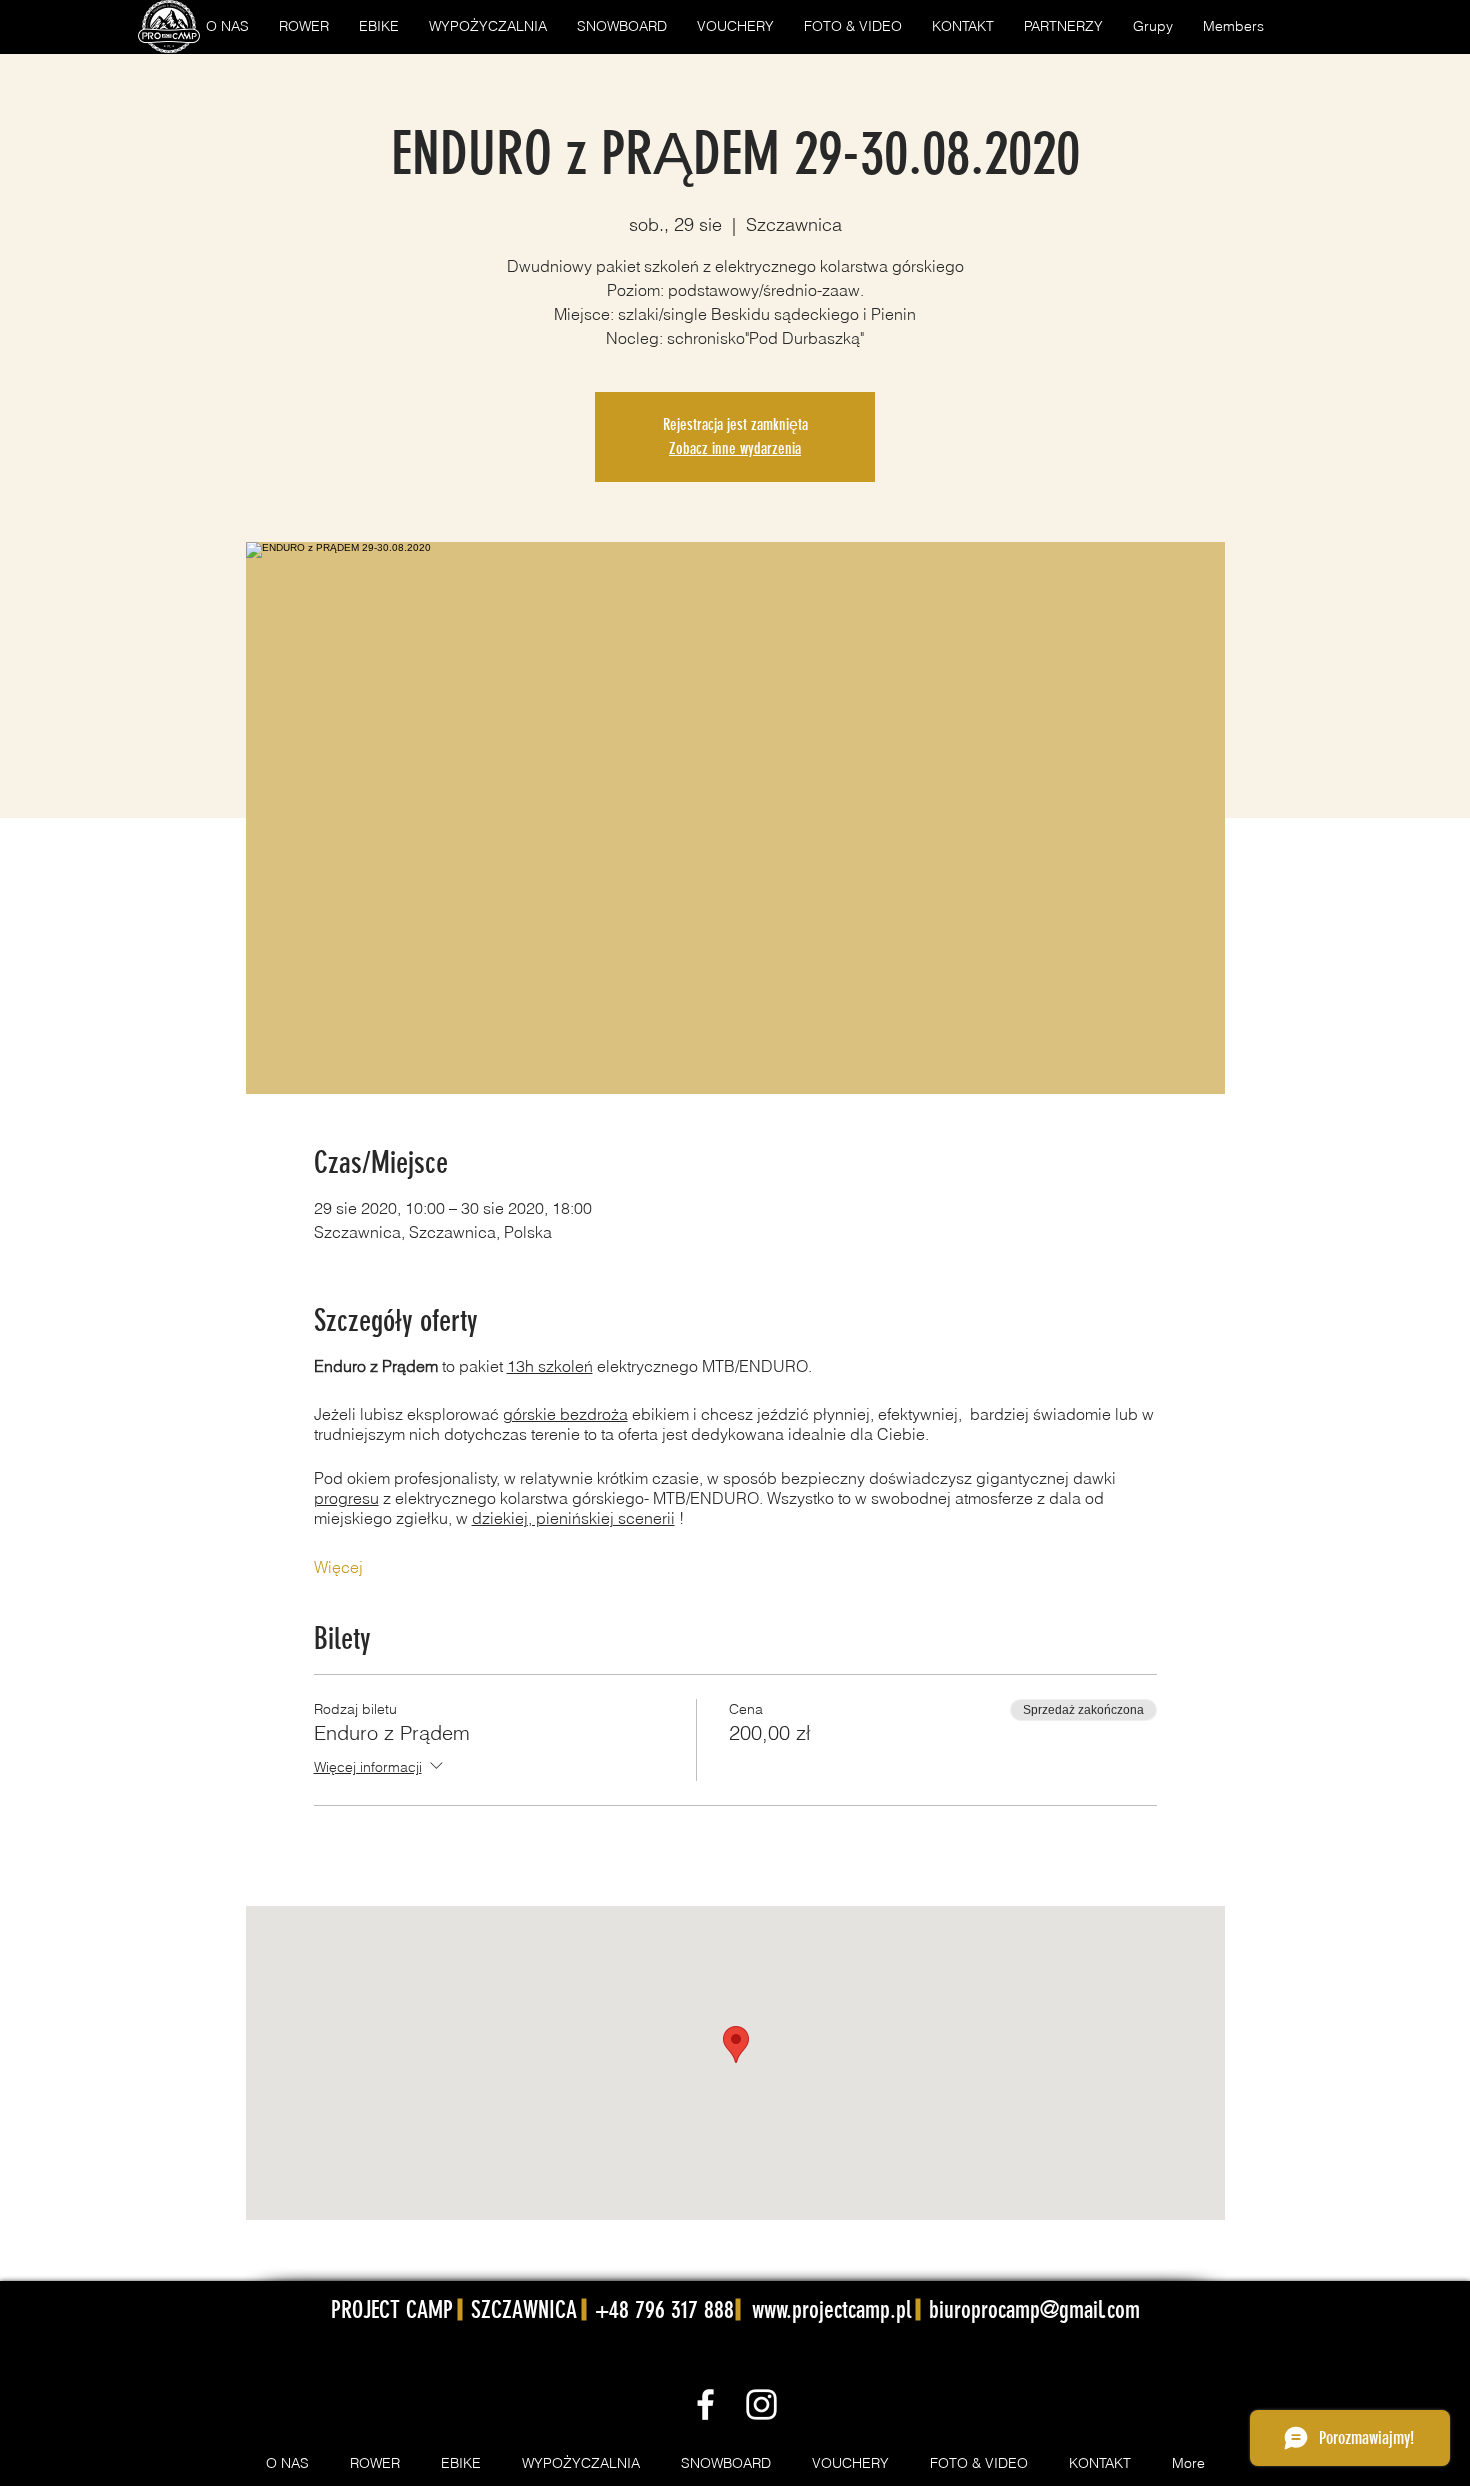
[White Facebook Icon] (705, 2404)
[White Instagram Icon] (761, 2404)
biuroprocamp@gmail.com (1034, 2310)
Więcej (338, 1567)
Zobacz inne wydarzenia (735, 448)
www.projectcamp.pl (831, 2310)
